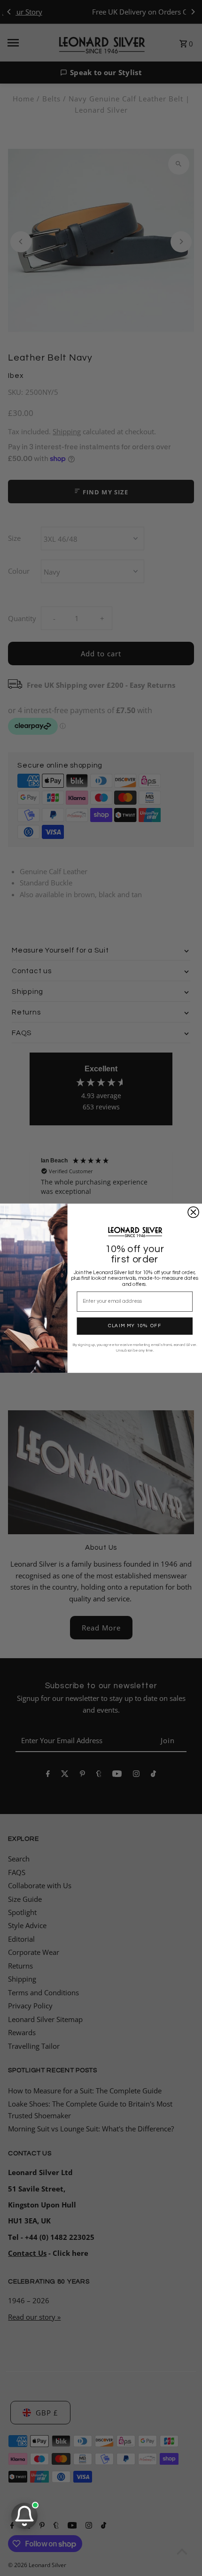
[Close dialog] (193, 1212)
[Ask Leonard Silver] (24, 2516)
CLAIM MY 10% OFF (135, 1326)
